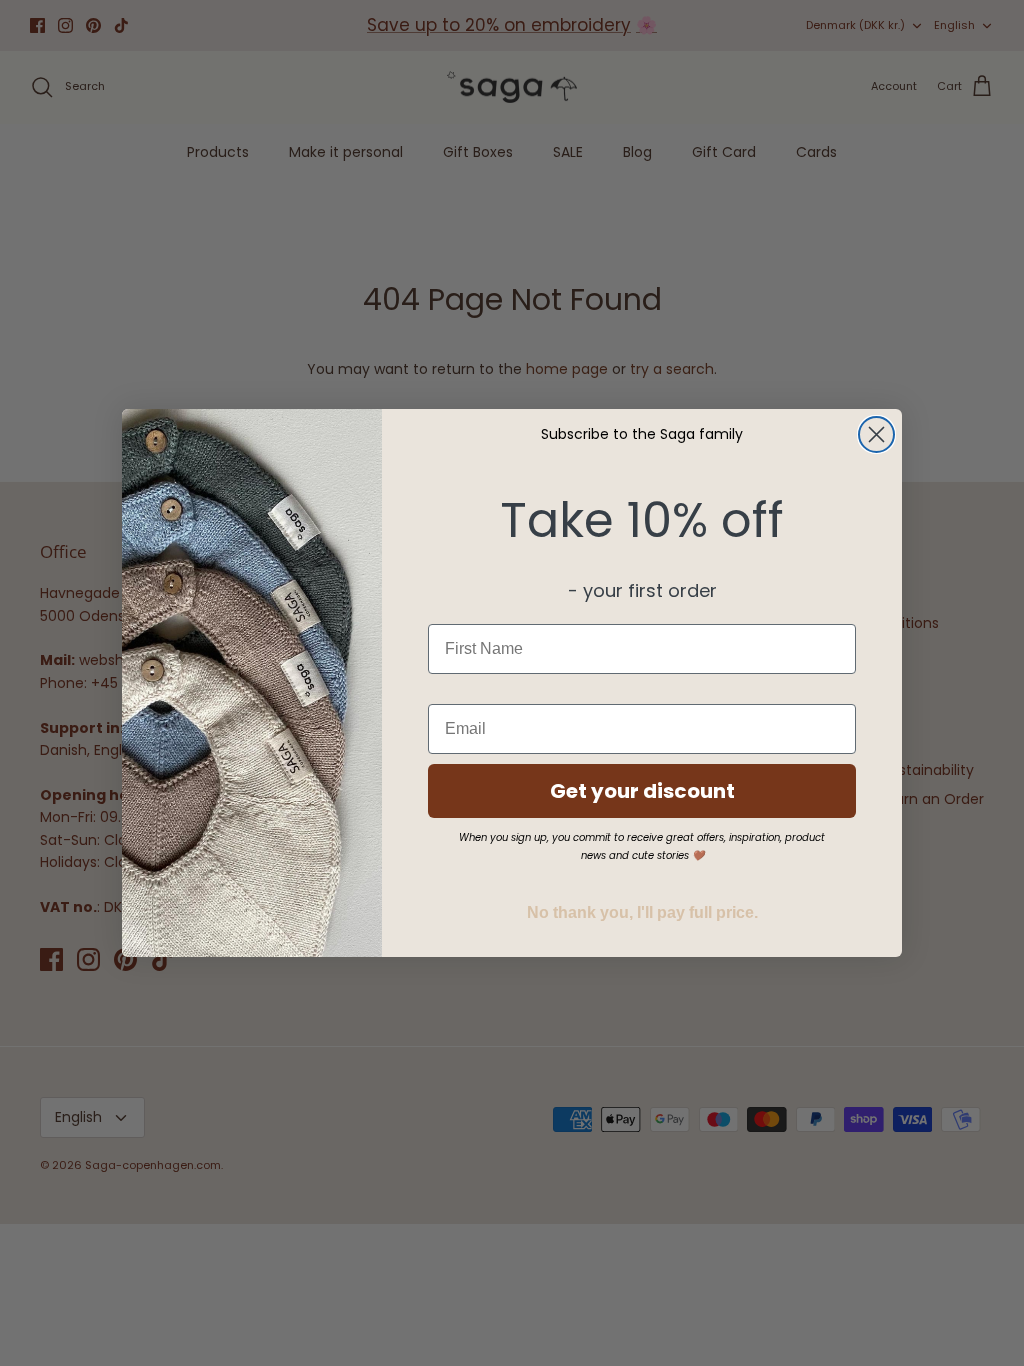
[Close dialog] (876, 434)
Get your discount (642, 791)
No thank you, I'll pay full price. (642, 912)
